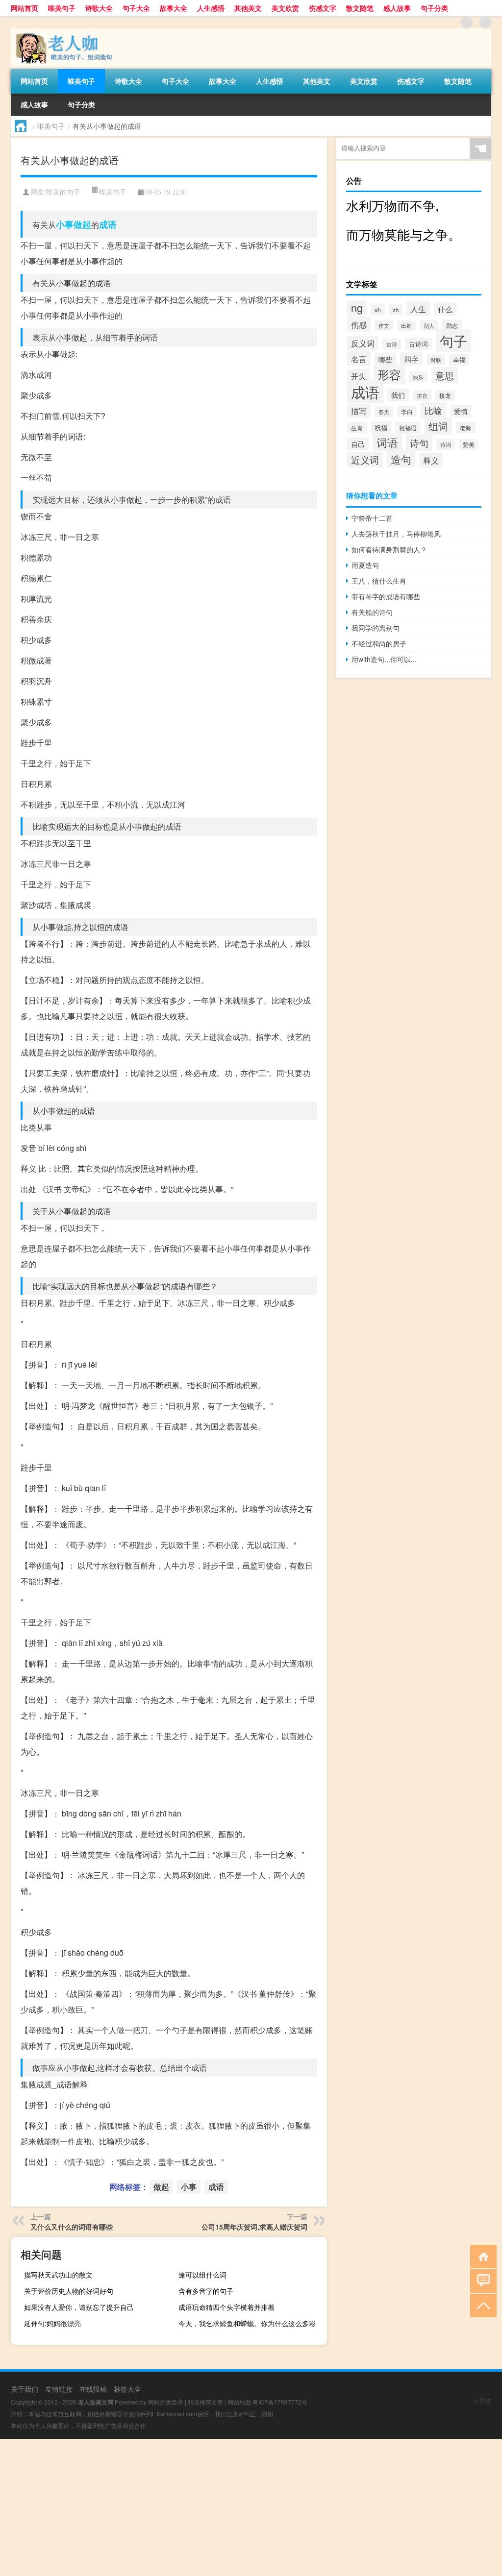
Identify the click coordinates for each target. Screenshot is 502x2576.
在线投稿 (93, 2389)
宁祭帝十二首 (372, 518)
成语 (108, 224)
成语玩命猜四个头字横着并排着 (226, 2307)
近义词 (365, 460)
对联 (436, 360)
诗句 (419, 443)
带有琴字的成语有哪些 (386, 596)
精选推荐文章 (205, 2402)
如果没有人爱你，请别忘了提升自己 (79, 2307)
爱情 (461, 411)
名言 (359, 359)
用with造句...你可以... (384, 659)
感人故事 (397, 8)
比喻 (433, 410)
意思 (445, 375)
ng (357, 307)
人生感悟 (211, 8)
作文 (384, 325)
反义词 (363, 343)
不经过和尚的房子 (379, 643)
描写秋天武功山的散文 (58, 2275)
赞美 (469, 444)
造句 (401, 459)
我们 (398, 395)
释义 (431, 460)
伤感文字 (323, 8)
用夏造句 (365, 565)
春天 (384, 412)
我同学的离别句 (376, 628)
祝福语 (408, 428)
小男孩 (482, 2400)
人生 (418, 309)
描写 (359, 411)
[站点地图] (467, 23)
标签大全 (127, 2389)
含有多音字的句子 (206, 2291)
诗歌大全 (99, 8)
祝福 (381, 428)
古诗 (392, 344)
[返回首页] (481, 2256)
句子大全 (136, 8)
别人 (429, 325)
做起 (82, 224)
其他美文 (248, 8)
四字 (411, 359)
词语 (387, 442)
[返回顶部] (481, 2305)
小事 (65, 224)
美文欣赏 (285, 8)
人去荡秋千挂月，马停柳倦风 (396, 534)
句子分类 (434, 8)
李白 (407, 411)
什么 (445, 309)
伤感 (359, 324)
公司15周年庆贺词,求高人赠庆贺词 (254, 2227)
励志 (452, 325)
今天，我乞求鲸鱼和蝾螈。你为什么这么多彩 (247, 2323)
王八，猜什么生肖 (379, 581)
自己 (358, 444)
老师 (466, 428)
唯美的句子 (63, 192)
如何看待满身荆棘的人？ (389, 549)
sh (378, 309)
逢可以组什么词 (202, 2275)
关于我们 (25, 2389)
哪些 (385, 359)
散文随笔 (360, 8)
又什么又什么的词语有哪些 (72, 2227)
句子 (453, 341)
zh (396, 310)
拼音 (422, 395)
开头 (358, 376)
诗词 (446, 444)
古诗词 (418, 344)
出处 (406, 326)
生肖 (357, 428)
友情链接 (59, 2389)
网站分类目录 (166, 2402)
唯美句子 (62, 8)
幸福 (459, 360)
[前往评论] (481, 2280)
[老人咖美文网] (62, 32)
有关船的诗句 (372, 612)
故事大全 (174, 8)
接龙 (445, 395)
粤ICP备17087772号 (280, 2402)
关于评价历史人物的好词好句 (69, 2291)
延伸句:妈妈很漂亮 (52, 2323)
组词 (438, 426)
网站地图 (239, 2402)
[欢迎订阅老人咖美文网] (485, 23)
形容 (389, 374)
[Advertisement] (251, 2507)
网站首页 (25, 8)
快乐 (418, 377)
